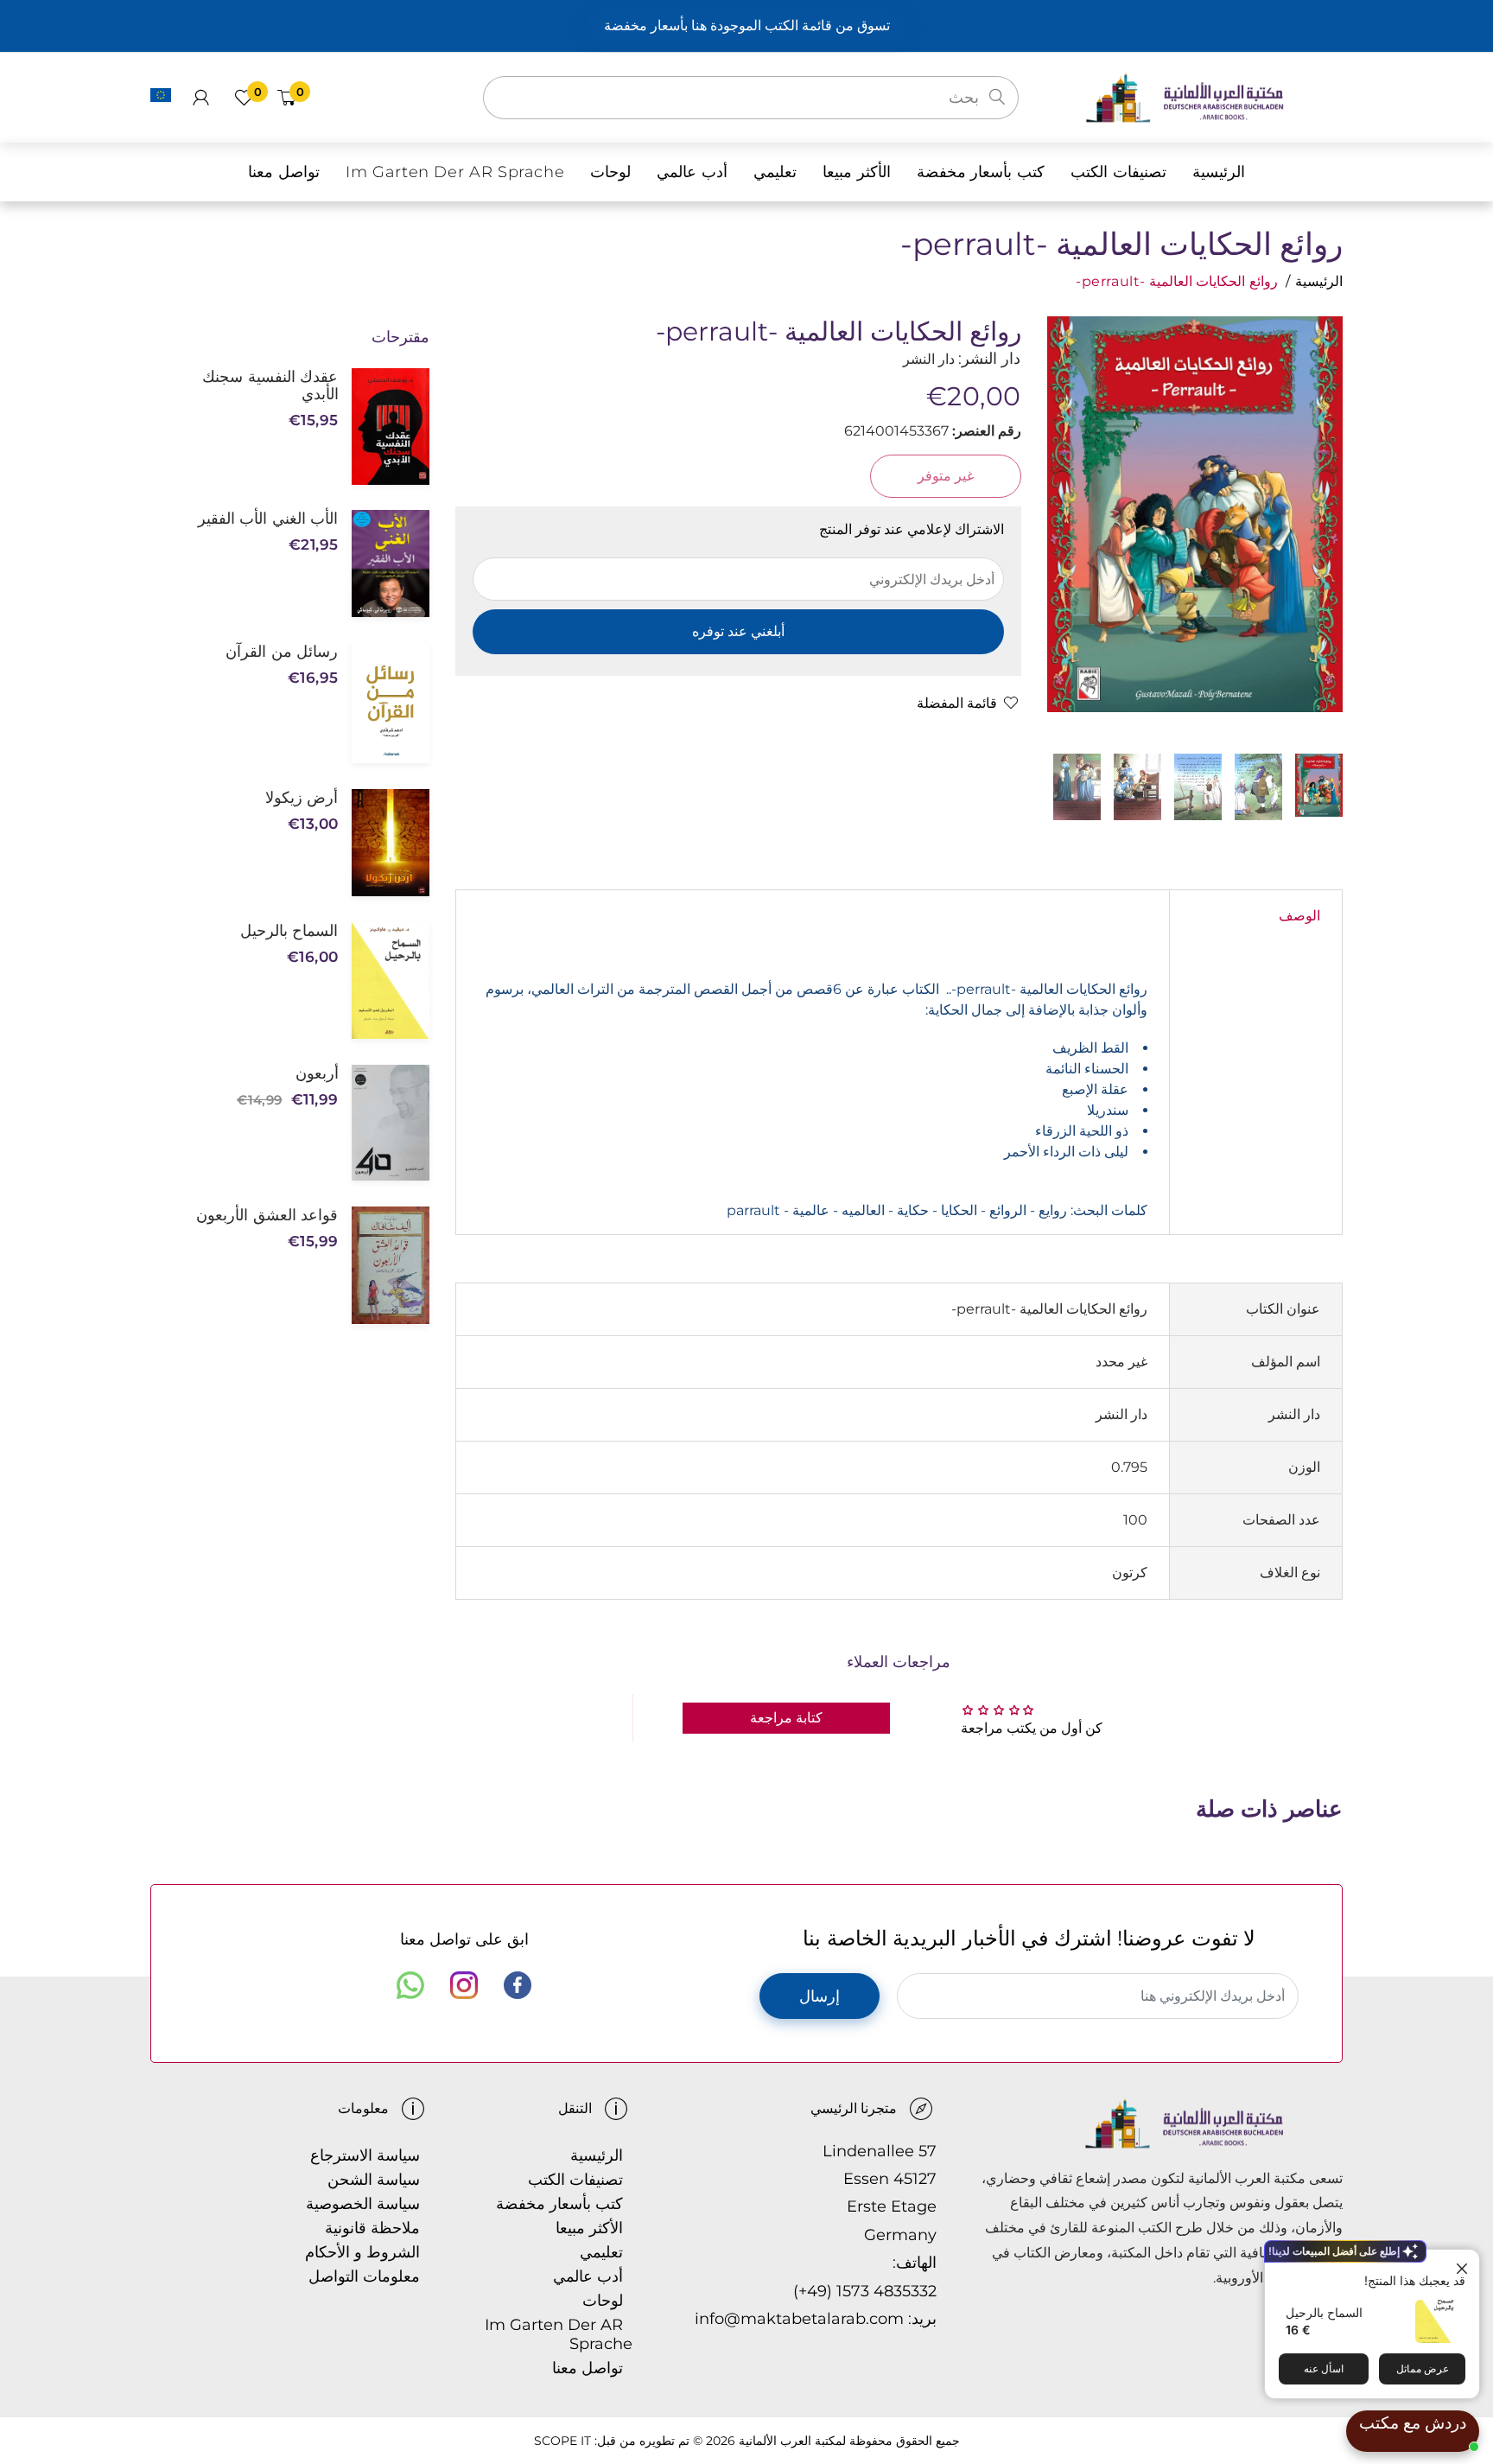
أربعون (317, 1073)
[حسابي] (201, 98)
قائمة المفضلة (957, 703)
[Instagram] (464, 1985)
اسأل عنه (1324, 2368)
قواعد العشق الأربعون (267, 1215)
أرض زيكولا (302, 798)
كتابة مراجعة (786, 1718)
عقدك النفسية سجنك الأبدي (270, 385)
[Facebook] (518, 1985)
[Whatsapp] (410, 1985)
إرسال (820, 1996)
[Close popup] (1464, 2265)
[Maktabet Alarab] (1213, 96)
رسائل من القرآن (282, 652)
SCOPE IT (562, 2441)
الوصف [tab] (1299, 916)
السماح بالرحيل (1324, 2312)
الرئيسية (1319, 281)
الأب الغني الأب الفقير (268, 519)
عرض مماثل (1423, 2368)
